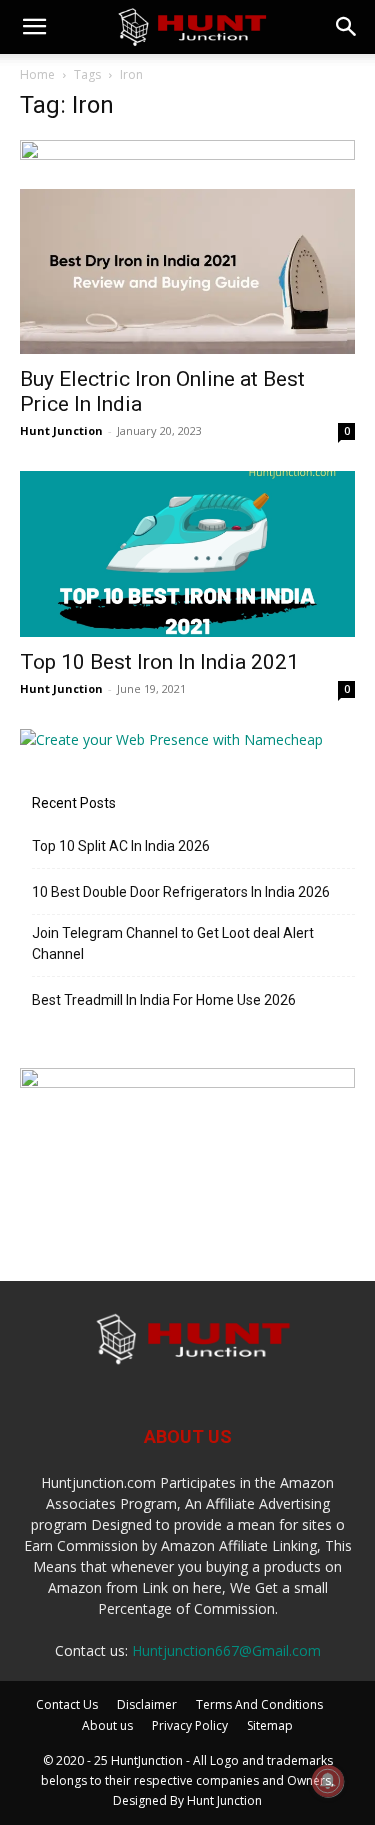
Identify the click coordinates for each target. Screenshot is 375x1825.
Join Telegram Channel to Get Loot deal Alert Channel (173, 943)
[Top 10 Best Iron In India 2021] (187, 553)
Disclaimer (147, 1704)
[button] (34, 27)
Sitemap (270, 1725)
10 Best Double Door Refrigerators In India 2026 (181, 892)
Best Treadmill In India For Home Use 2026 (164, 1000)
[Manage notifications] (328, 1781)
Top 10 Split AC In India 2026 (121, 846)
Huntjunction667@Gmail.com (226, 1650)
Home (37, 74)
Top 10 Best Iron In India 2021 (159, 662)
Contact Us (67, 1704)
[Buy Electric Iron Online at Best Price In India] (187, 271)
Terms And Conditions (259, 1704)
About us (107, 1725)
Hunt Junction (61, 430)
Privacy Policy (190, 1725)
